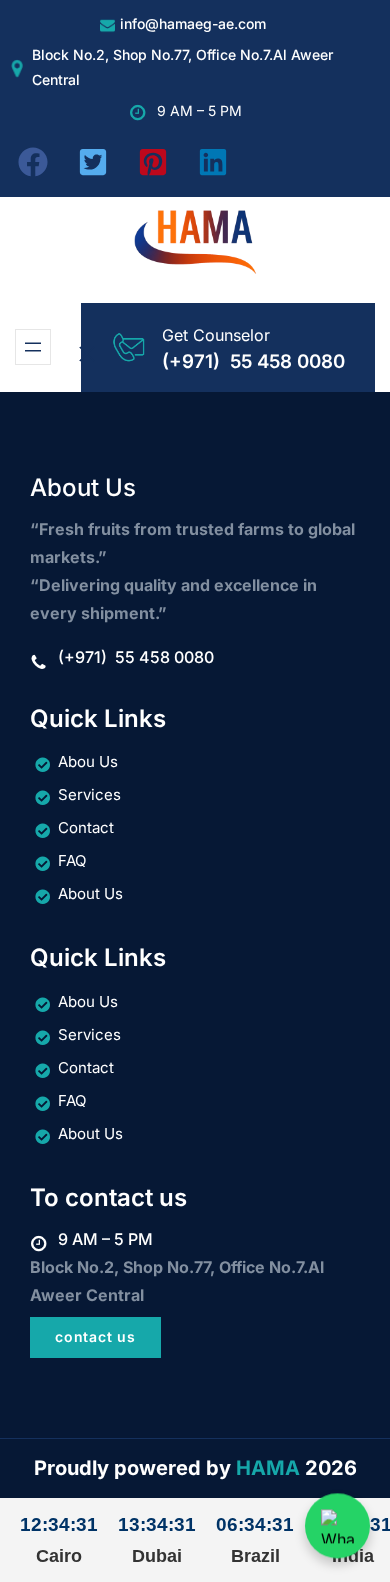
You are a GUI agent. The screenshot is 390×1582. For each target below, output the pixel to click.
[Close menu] (87, 354)
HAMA (268, 1468)
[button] (33, 162)
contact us (95, 1336)
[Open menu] (33, 347)
